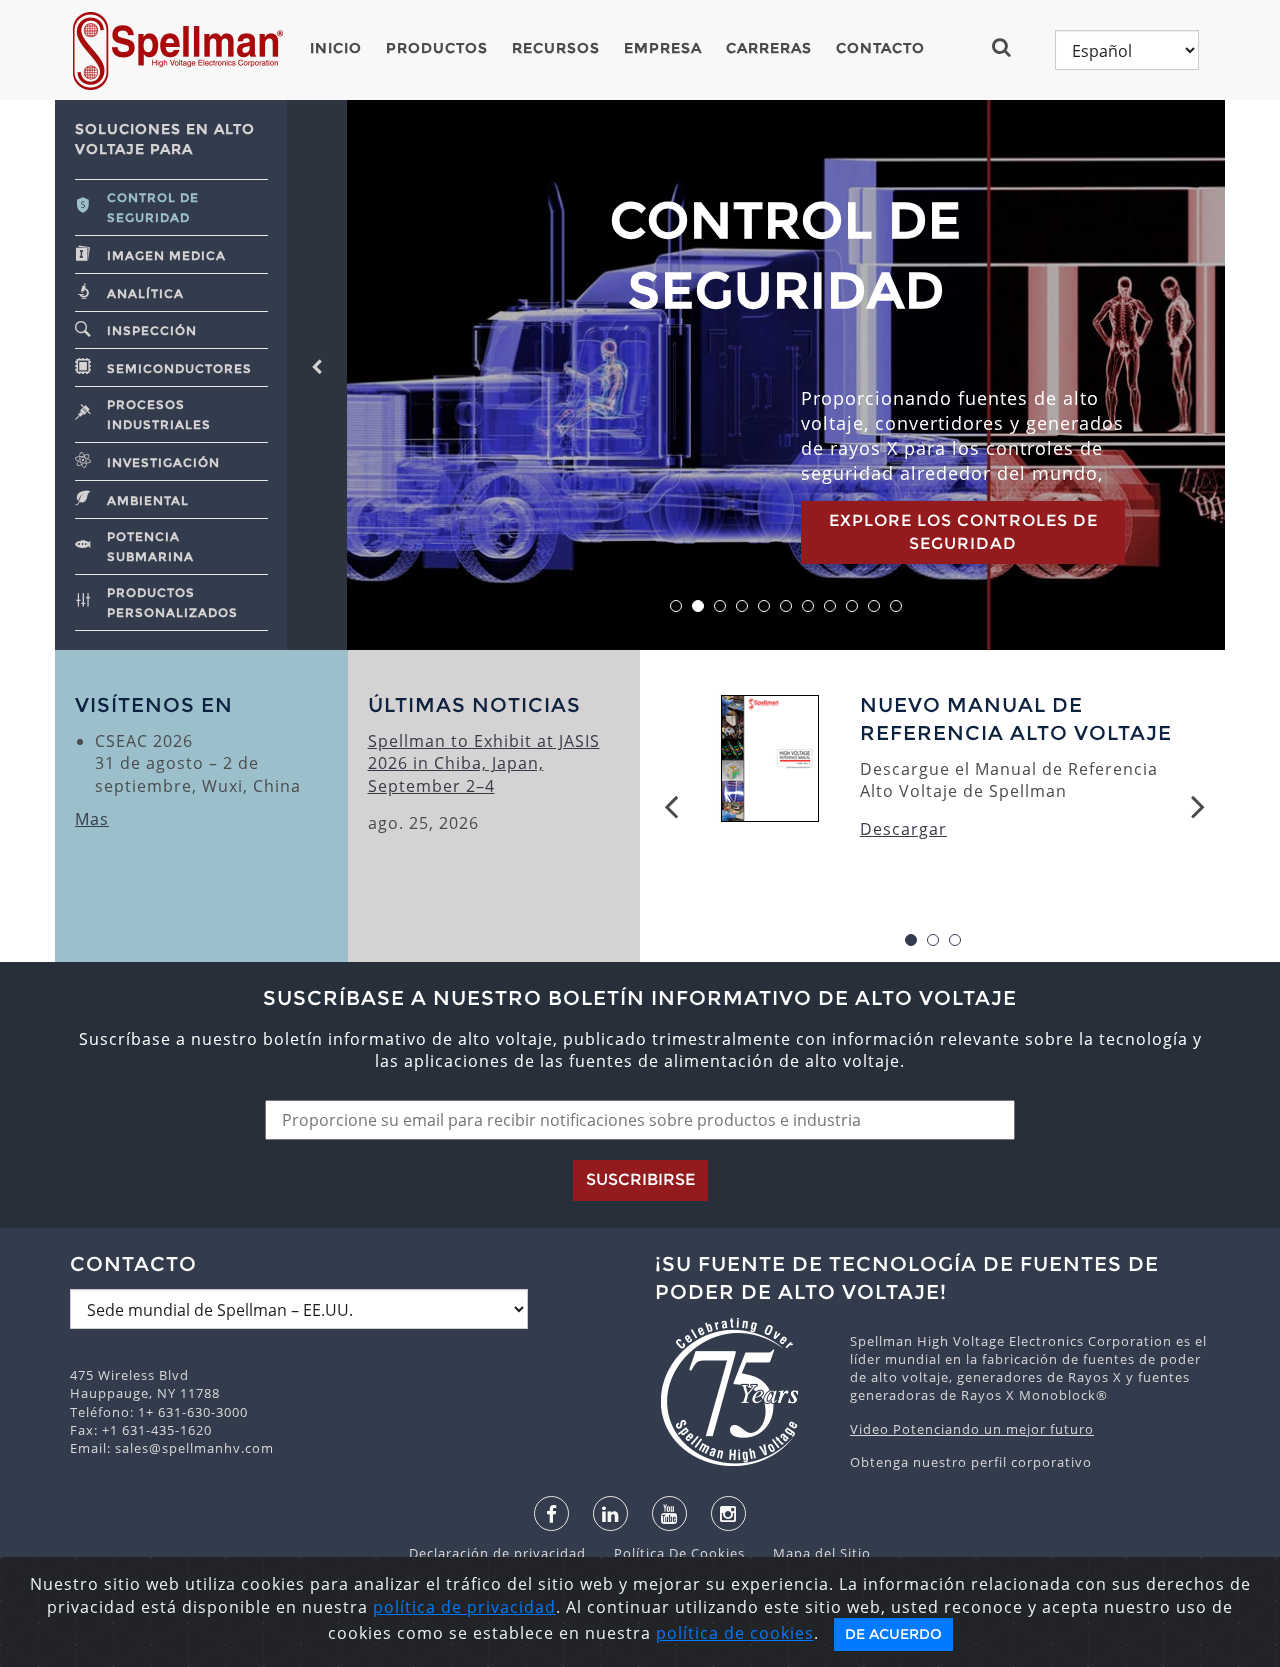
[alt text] (742, 1392)
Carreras (769, 48)
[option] (786, 375)
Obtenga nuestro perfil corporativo (971, 1462)
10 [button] (874, 606)
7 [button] (808, 606)
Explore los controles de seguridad (963, 531)
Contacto (880, 48)
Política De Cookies (669, 1553)
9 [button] (852, 606)
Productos (437, 48)
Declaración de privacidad (499, 1553)
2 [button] (698, 606)
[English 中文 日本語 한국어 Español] (1127, 50)
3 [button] (720, 606)
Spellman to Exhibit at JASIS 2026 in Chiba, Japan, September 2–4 (484, 763)
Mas (92, 819)
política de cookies (735, 1633)
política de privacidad (464, 1607)
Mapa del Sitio (810, 1553)
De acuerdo (893, 1634)
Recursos (556, 48)
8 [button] (830, 606)
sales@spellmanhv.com (194, 1448)
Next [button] (1198, 806)
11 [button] (896, 606)
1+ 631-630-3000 (193, 1412)
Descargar (903, 829)
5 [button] (764, 606)
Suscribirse (640, 1179)
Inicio (336, 48)
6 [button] (786, 606)
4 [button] (742, 606)
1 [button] (676, 606)
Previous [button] (671, 806)
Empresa (663, 48)
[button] (1009, 47)
